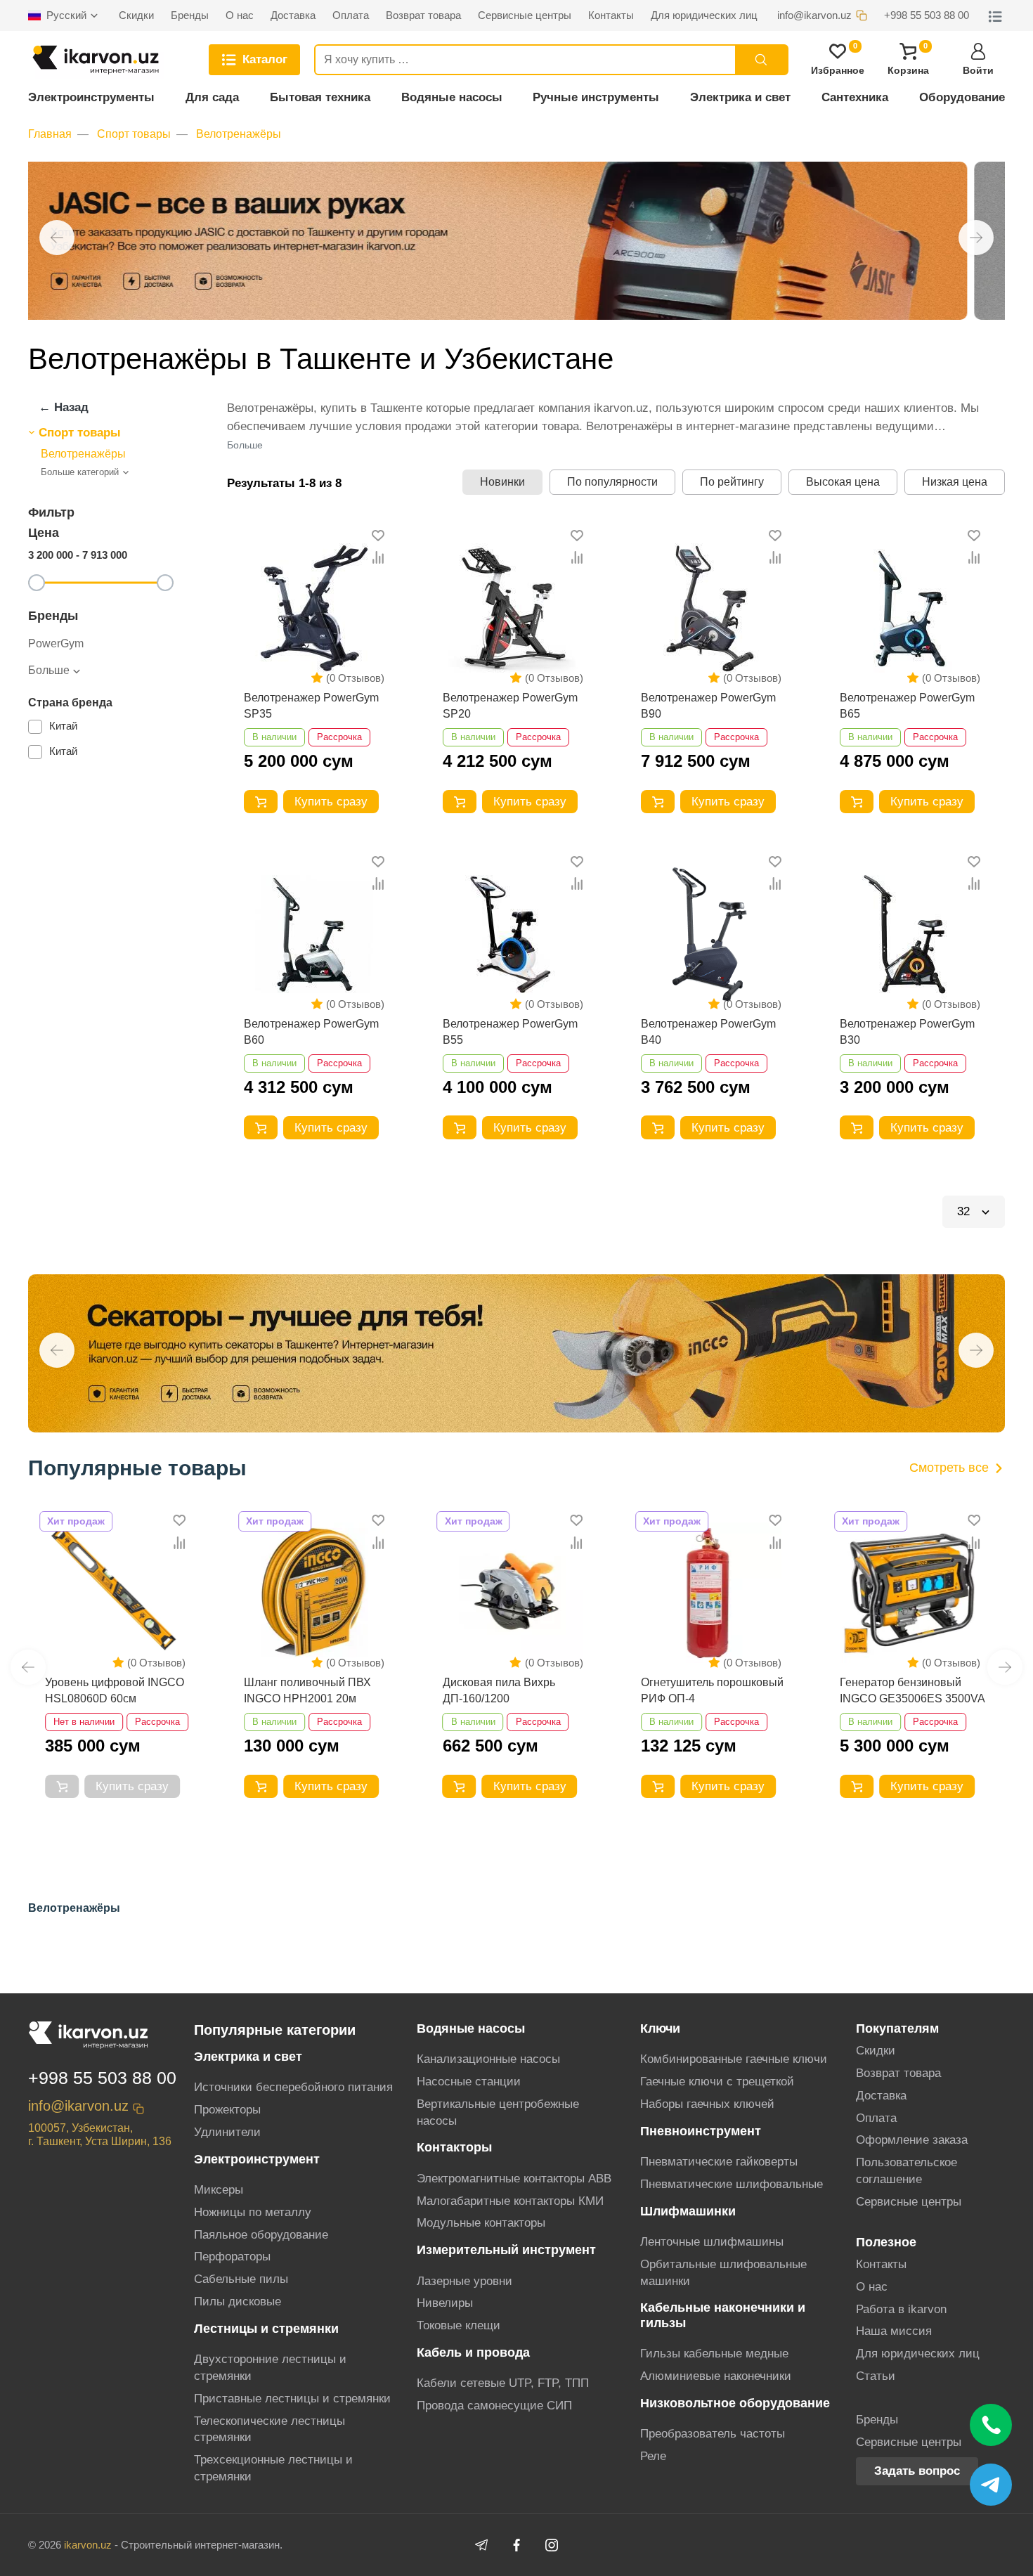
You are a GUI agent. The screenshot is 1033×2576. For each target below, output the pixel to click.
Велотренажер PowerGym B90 (708, 705)
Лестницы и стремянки (266, 2329)
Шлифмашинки (688, 2211)
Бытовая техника (320, 97)
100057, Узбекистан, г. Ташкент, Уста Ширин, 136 (100, 2135)
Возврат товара (898, 2073)
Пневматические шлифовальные (732, 2184)
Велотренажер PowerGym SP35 (311, 705)
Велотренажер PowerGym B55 (510, 1031)
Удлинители (227, 2132)
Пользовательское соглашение (907, 2171)
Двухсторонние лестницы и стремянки (270, 2368)
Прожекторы (227, 2110)
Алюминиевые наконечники (716, 2376)
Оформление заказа (912, 2140)
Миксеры (219, 2190)
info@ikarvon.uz (78, 2106)
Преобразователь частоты (713, 2434)
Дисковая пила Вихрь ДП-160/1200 (300, 1690)
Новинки (502, 482)
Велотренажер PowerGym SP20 (510, 705)
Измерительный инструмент (506, 2250)
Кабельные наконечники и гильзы (723, 2315)
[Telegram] (481, 2545)
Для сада (212, 97)
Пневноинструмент (701, 2131)
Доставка (881, 2096)
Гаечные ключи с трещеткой (717, 2082)
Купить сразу (331, 802)
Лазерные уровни (464, 2281)
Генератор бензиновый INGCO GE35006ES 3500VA (714, 1690)
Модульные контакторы (481, 2223)
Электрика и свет (740, 97)
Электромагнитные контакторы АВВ (514, 2179)
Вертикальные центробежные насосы (498, 2112)
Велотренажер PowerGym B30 (907, 1031)
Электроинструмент (257, 2159)
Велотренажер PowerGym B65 (907, 705)
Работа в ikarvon (901, 2309)
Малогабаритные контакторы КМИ (510, 2201)
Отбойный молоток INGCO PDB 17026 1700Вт (909, 1690)
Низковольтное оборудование (735, 2403)
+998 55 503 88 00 (102, 2078)
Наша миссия (894, 2331)
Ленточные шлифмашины (712, 2242)
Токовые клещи (459, 2325)
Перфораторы (232, 2257)
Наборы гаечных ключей (707, 2104)
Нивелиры (445, 2303)
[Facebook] (516, 2545)
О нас (872, 2287)
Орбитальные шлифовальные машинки (723, 2273)
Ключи (660, 2028)
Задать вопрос (917, 2471)
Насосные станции (469, 2082)
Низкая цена (955, 482)
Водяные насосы (452, 97)
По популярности (612, 482)
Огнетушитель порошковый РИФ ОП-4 (514, 1690)
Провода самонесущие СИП (494, 2406)
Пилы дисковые (238, 2302)
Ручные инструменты (596, 97)
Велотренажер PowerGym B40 (708, 1031)
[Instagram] (552, 2545)
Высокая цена (843, 482)
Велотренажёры (239, 134)
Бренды (877, 2420)
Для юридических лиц (918, 2354)
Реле (653, 2456)
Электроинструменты (91, 97)
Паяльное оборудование (261, 2235)
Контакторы (454, 2147)
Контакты (881, 2264)
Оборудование (962, 97)
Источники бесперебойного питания (293, 2087)
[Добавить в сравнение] (378, 558)
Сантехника (855, 97)
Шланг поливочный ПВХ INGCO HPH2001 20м (109, 1690)
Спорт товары (134, 134)
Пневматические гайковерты (719, 2162)
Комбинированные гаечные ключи (734, 2059)
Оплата (876, 2118)
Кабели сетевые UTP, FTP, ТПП (503, 2383)
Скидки (876, 2051)
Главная (50, 134)
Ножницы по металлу (253, 2212)
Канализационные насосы (488, 2059)
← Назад (64, 407)
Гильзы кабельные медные (714, 2354)
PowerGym (56, 643)
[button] (57, 238)
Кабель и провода (473, 2352)
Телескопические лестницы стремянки (269, 2429)
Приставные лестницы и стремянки (292, 2399)
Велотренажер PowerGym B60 (311, 1031)
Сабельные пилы (241, 2279)
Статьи (876, 2376)
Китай (63, 726)
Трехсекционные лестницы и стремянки (273, 2468)
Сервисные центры (909, 2202)
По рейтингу (732, 482)
